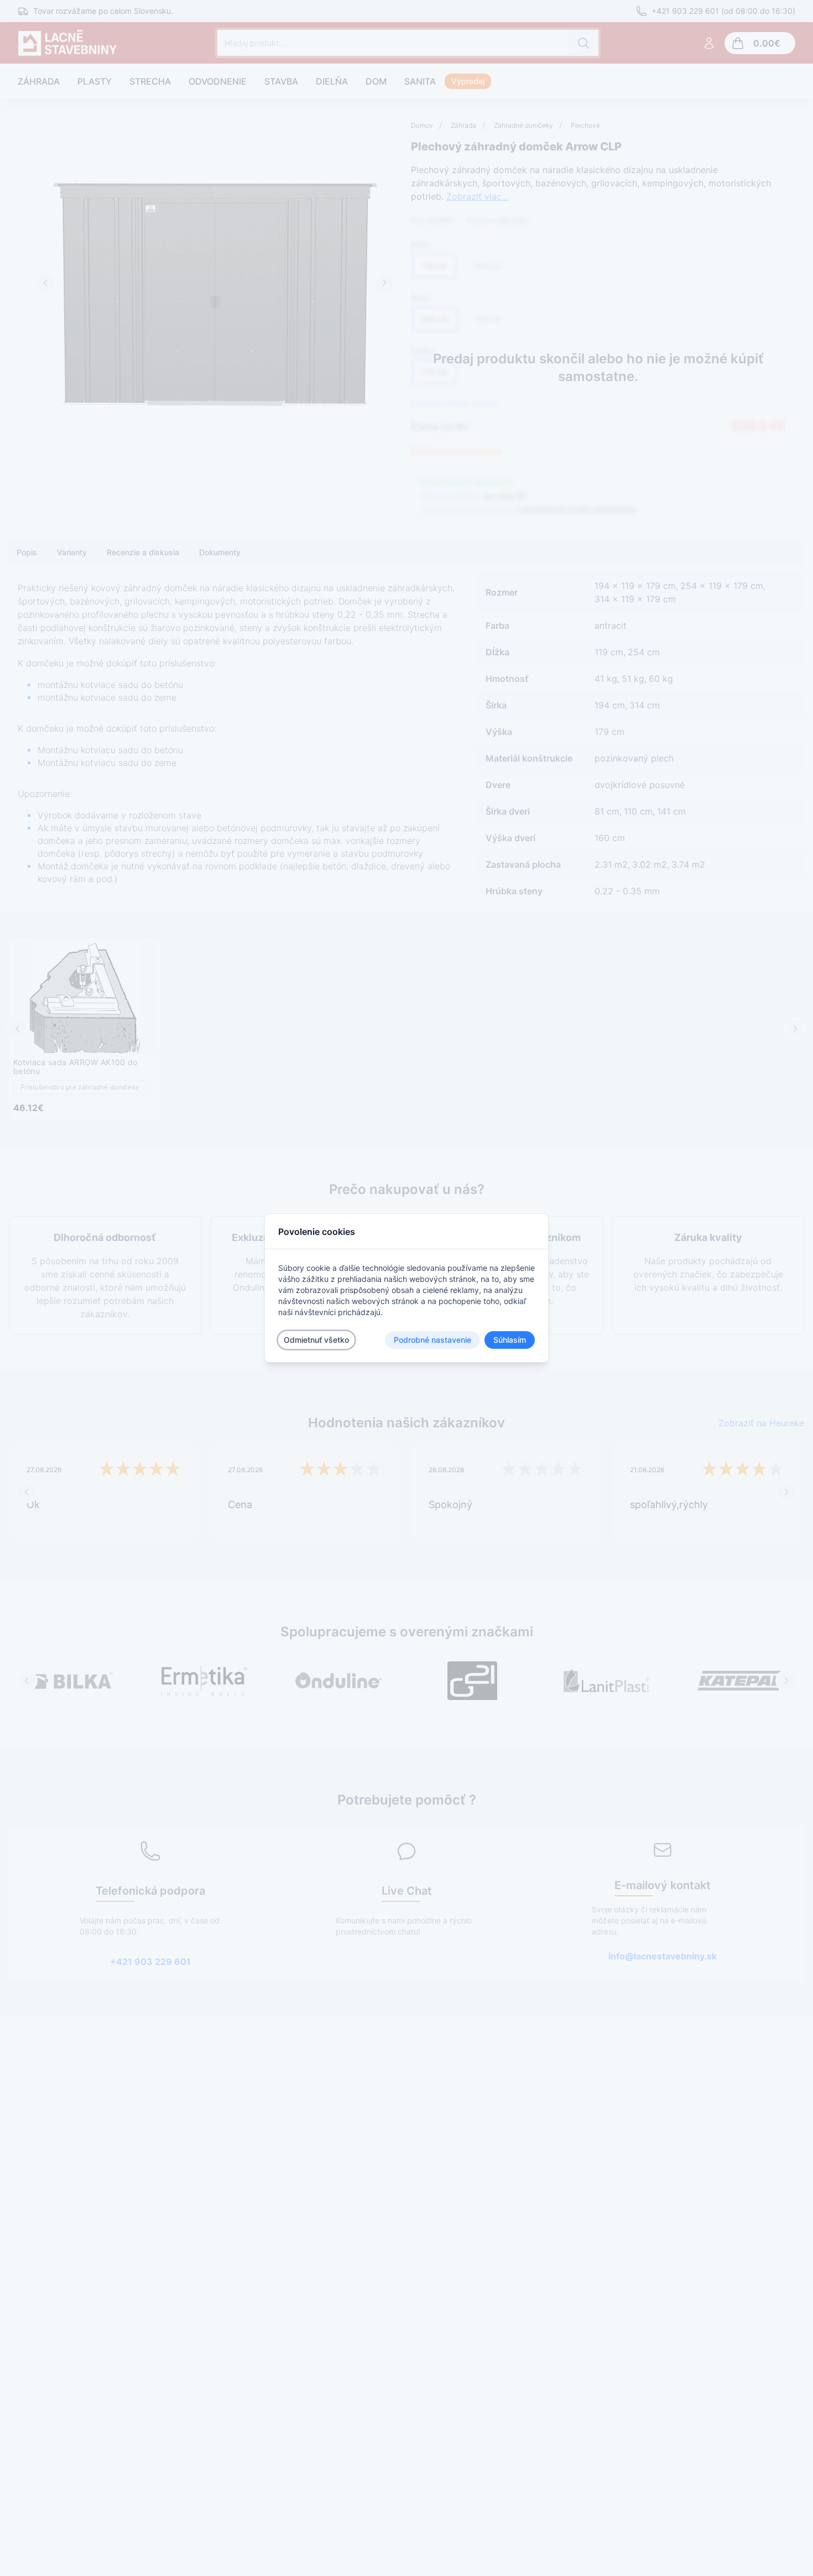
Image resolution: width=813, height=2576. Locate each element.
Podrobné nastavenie (432, 1340)
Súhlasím (510, 1340)
